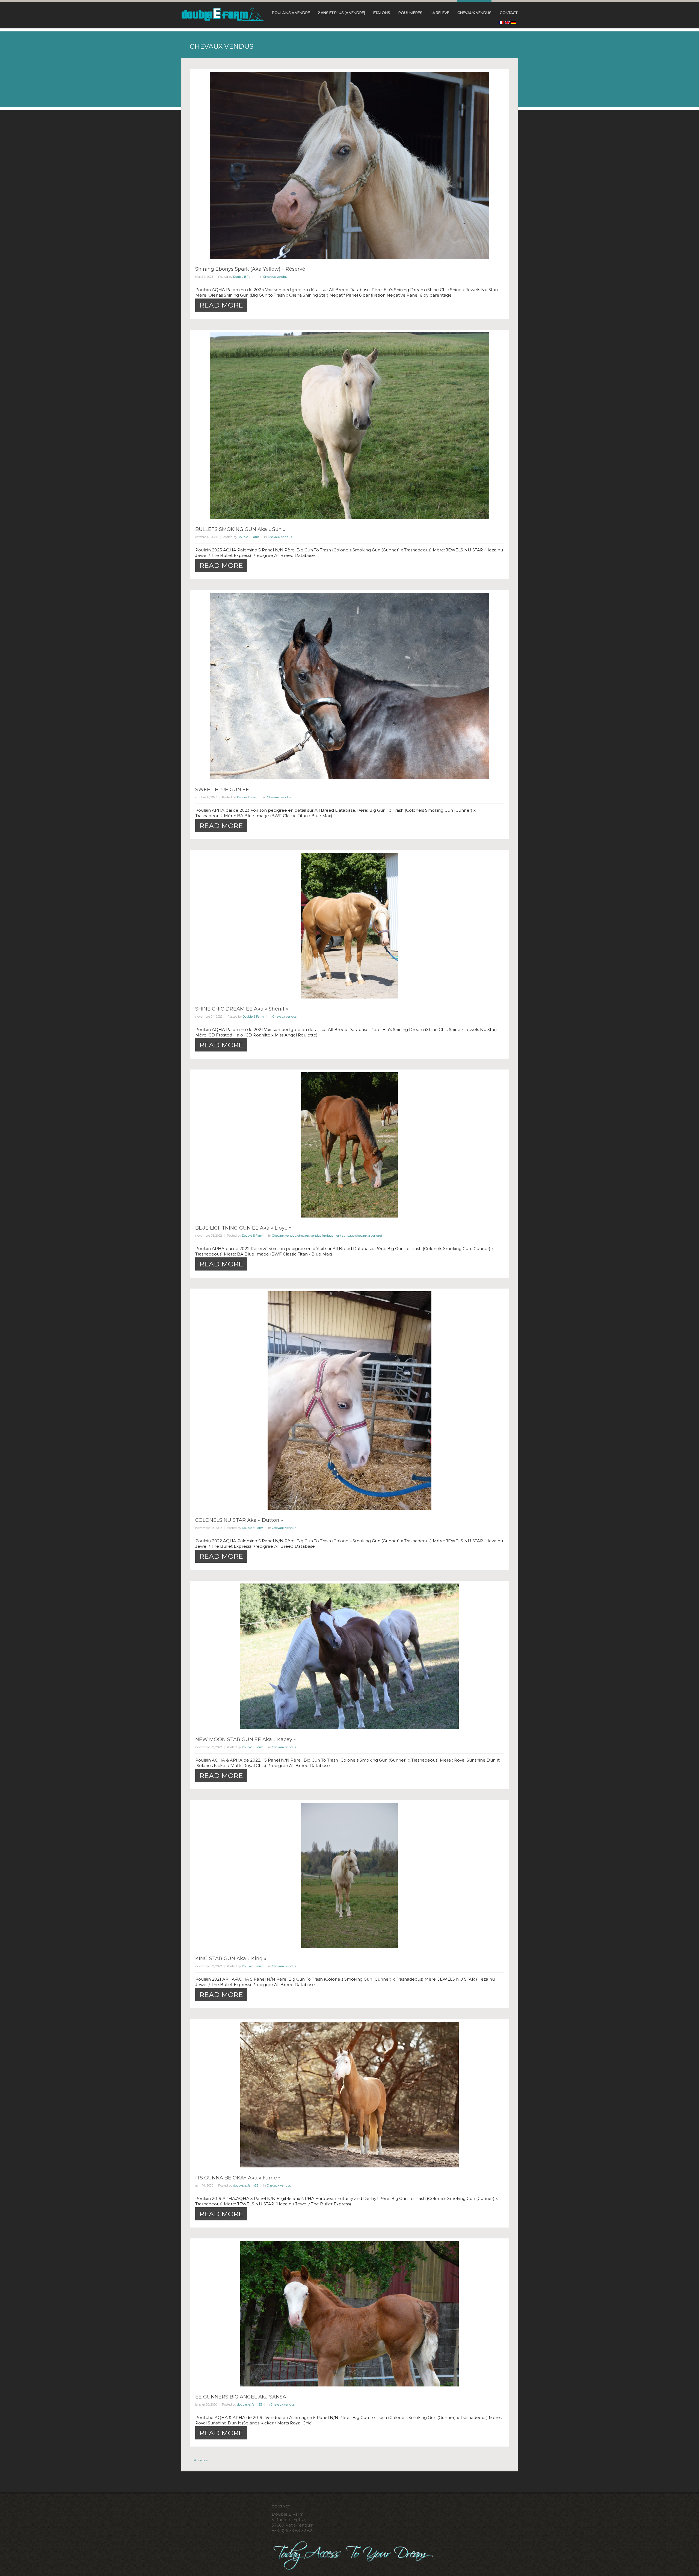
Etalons (382, 13)
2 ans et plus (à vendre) (342, 13)
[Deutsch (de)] (514, 23)
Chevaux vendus (474, 13)
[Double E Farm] (223, 14)
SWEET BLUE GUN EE (222, 790)
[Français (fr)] (501, 23)
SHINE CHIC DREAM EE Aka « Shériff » (242, 1009)
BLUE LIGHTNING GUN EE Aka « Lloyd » (243, 1228)
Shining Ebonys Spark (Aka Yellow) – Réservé (250, 269)
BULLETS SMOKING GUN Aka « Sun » (240, 529)
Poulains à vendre (291, 13)
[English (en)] (507, 23)
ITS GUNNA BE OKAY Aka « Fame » (238, 2178)
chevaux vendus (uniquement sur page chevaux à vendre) (340, 1236)
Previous (199, 2460)
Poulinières (410, 13)
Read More (221, 305)
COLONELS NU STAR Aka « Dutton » (239, 1520)
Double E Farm (244, 277)
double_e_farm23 (246, 2185)
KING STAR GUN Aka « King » (231, 1958)
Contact (509, 13)
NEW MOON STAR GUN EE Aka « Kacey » (246, 1739)
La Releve (440, 13)
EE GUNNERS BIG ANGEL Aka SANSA (241, 2397)
